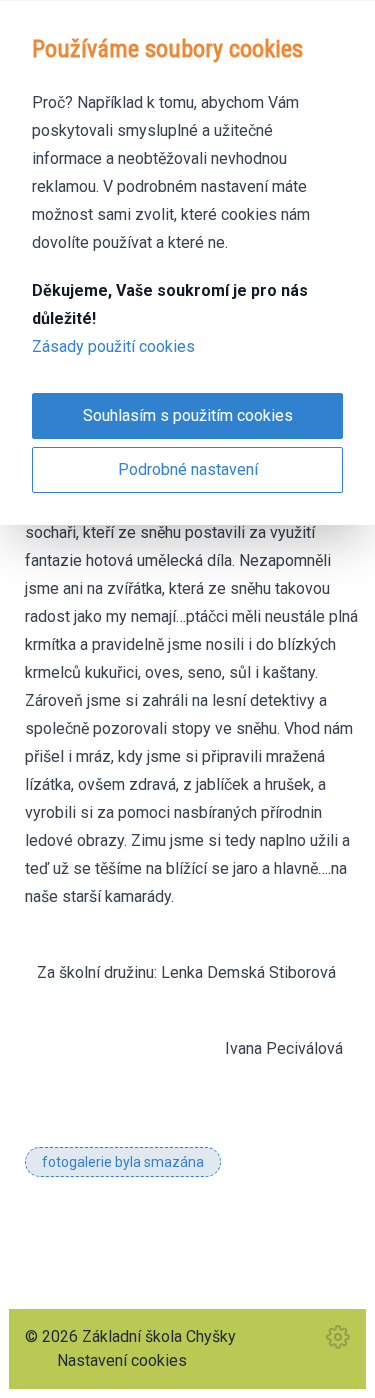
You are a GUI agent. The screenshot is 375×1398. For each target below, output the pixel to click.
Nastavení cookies (122, 1360)
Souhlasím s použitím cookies (188, 415)
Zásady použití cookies (113, 346)
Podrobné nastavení (188, 469)
